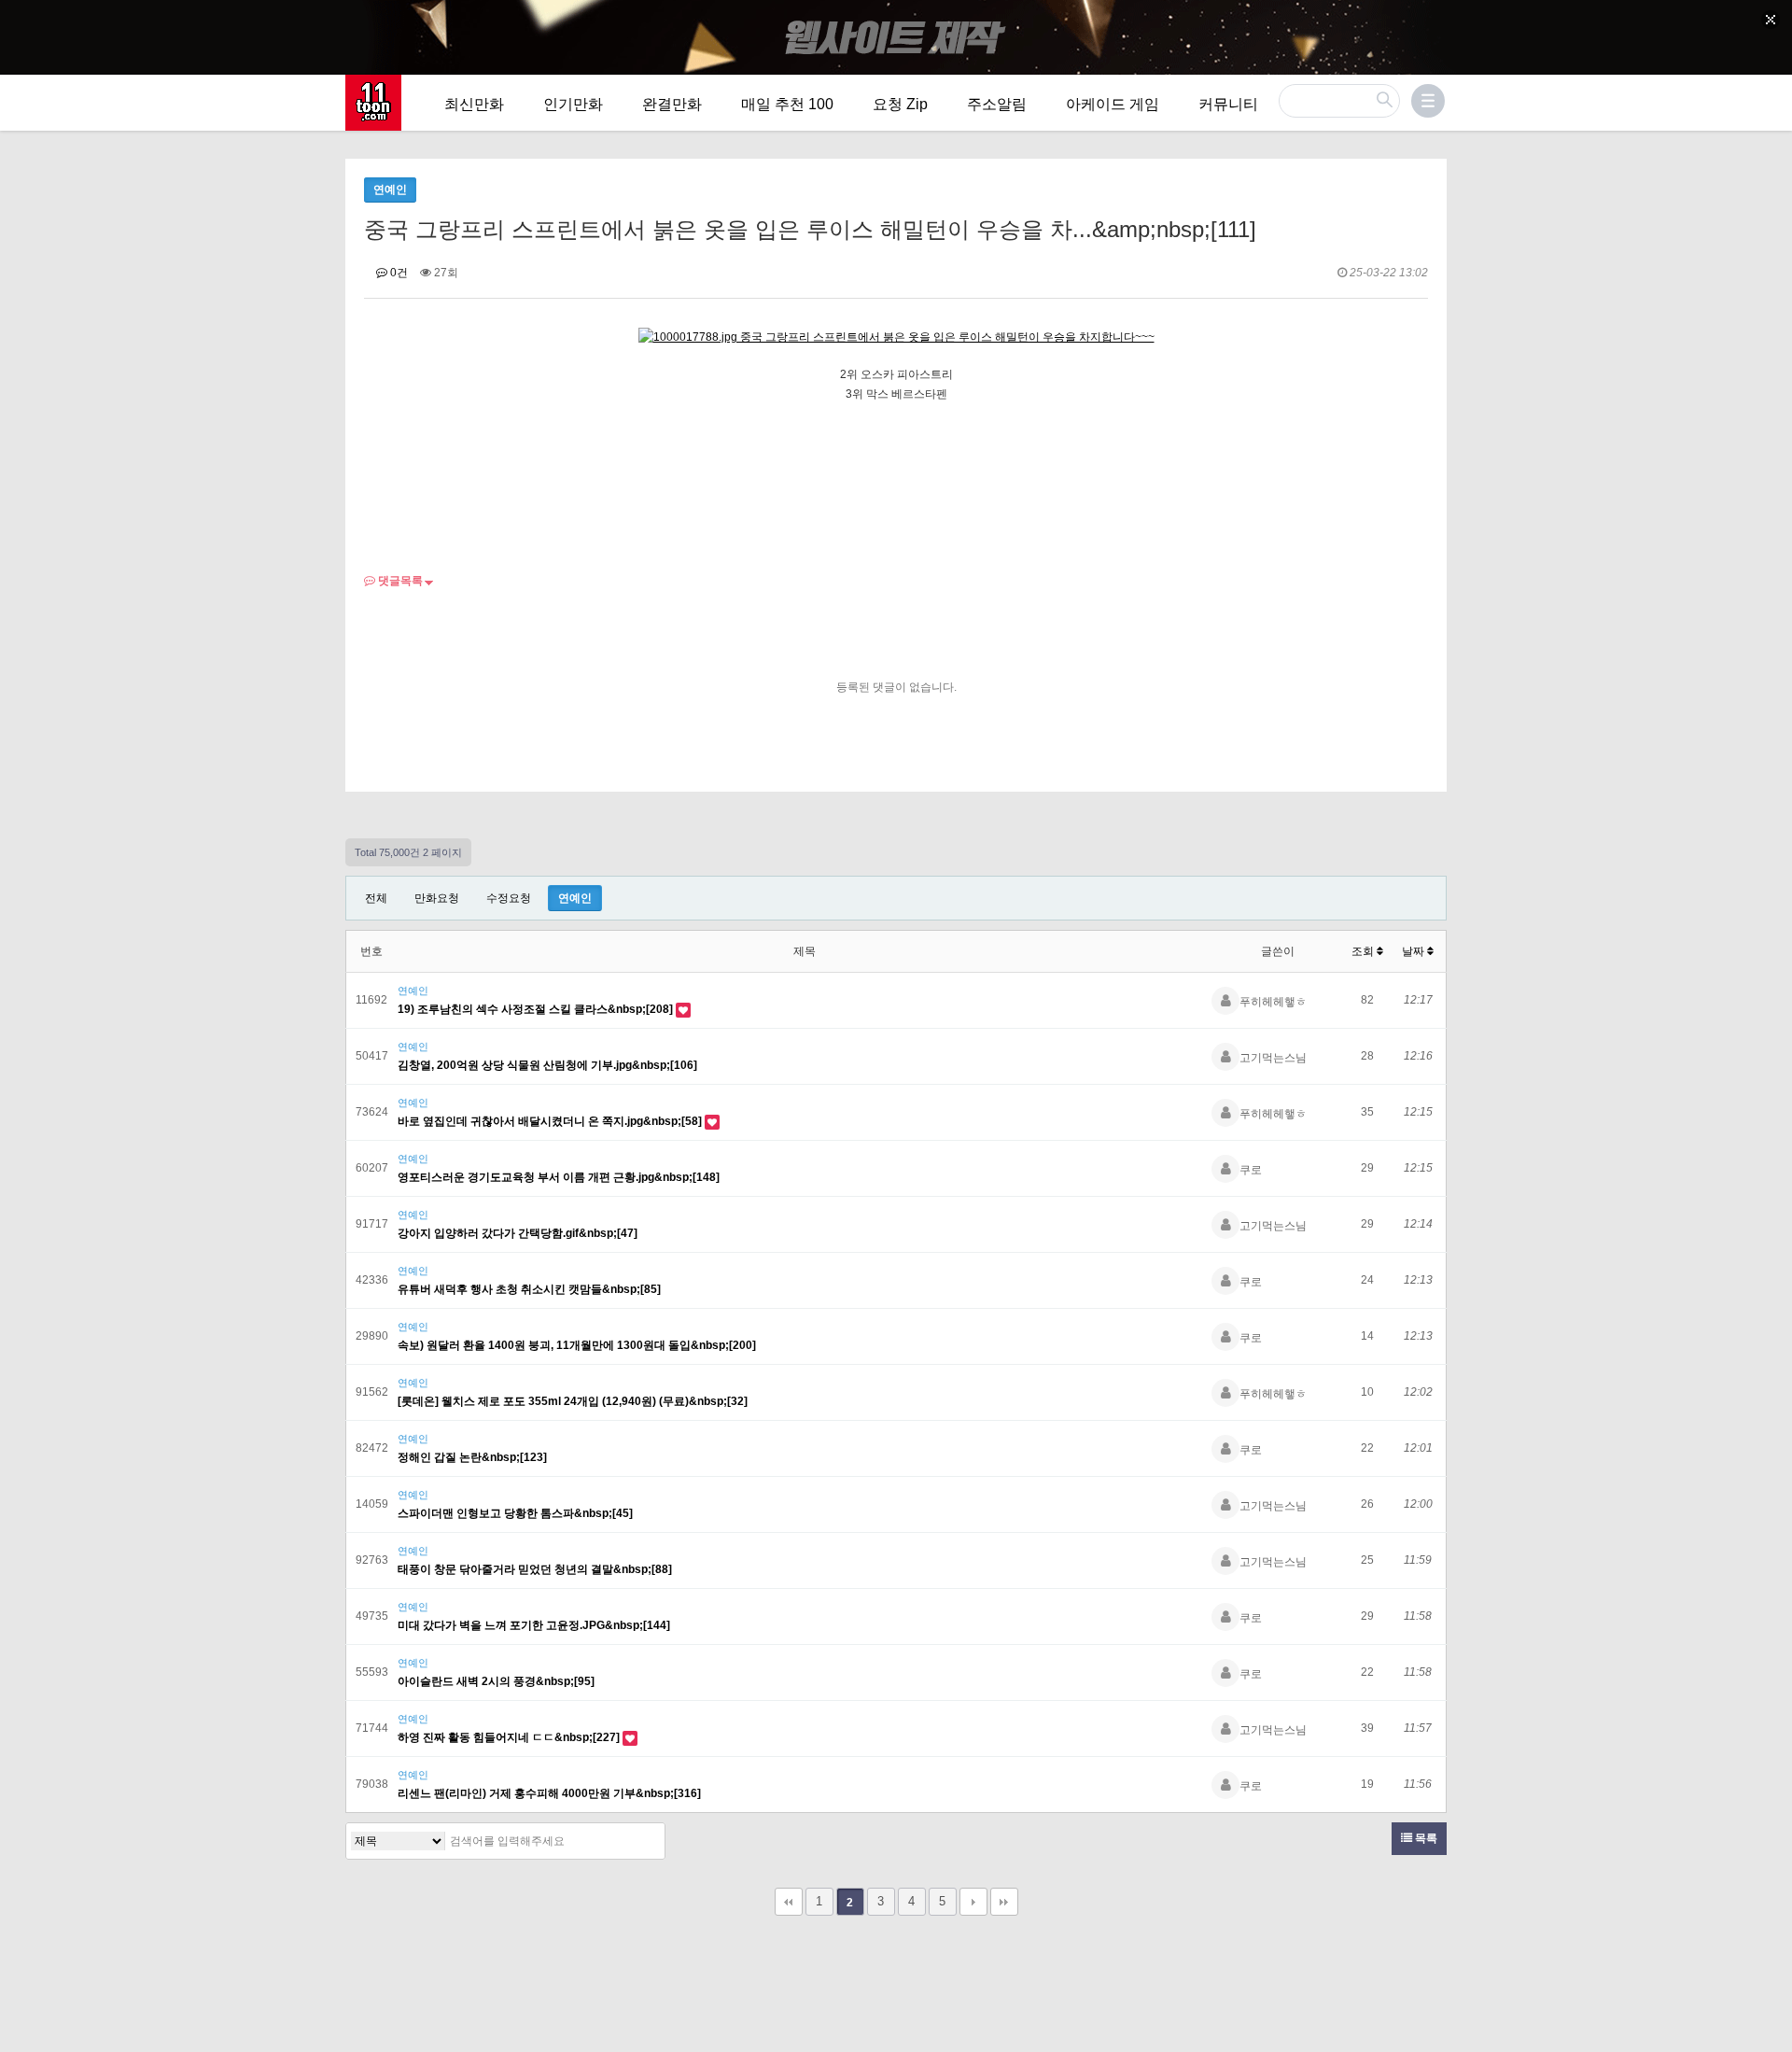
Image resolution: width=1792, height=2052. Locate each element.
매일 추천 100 (787, 104)
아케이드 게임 (1113, 104)
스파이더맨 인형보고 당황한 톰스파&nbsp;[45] (515, 1513)
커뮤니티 (1228, 104)
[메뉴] (1428, 101)
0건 (398, 273)
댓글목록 (399, 581)
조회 (1364, 951)
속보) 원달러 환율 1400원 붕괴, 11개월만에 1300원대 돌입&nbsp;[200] (577, 1345)
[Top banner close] (1771, 20)
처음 (789, 1902)
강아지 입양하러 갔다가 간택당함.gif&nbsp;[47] (518, 1233)
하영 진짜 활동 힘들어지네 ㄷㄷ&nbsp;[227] (510, 1737)
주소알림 (997, 104)
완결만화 (672, 104)
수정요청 (509, 898)
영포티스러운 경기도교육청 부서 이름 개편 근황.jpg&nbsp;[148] (559, 1177)
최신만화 (474, 104)
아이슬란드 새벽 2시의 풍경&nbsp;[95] (496, 1681)
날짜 (1414, 951)
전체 (376, 898)
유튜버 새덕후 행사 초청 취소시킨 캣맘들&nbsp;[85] (529, 1289)
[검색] (646, 1841)
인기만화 (573, 104)
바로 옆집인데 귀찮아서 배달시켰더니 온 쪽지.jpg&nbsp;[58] (551, 1121)
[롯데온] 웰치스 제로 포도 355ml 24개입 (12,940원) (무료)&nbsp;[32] (573, 1401)
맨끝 (1004, 1902)
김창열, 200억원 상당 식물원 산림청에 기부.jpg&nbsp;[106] (547, 1065)
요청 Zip (900, 104)
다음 (973, 1902)
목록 (1425, 1838)
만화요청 (437, 898)
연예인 (575, 898)
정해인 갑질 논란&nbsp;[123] (472, 1457)
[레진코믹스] (373, 103)
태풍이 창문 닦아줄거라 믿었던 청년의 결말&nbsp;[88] (535, 1569)
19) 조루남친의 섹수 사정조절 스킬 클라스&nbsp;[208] (537, 1009)
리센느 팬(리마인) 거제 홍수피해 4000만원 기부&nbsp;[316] (549, 1793)
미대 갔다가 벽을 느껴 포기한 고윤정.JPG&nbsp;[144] (534, 1625)
